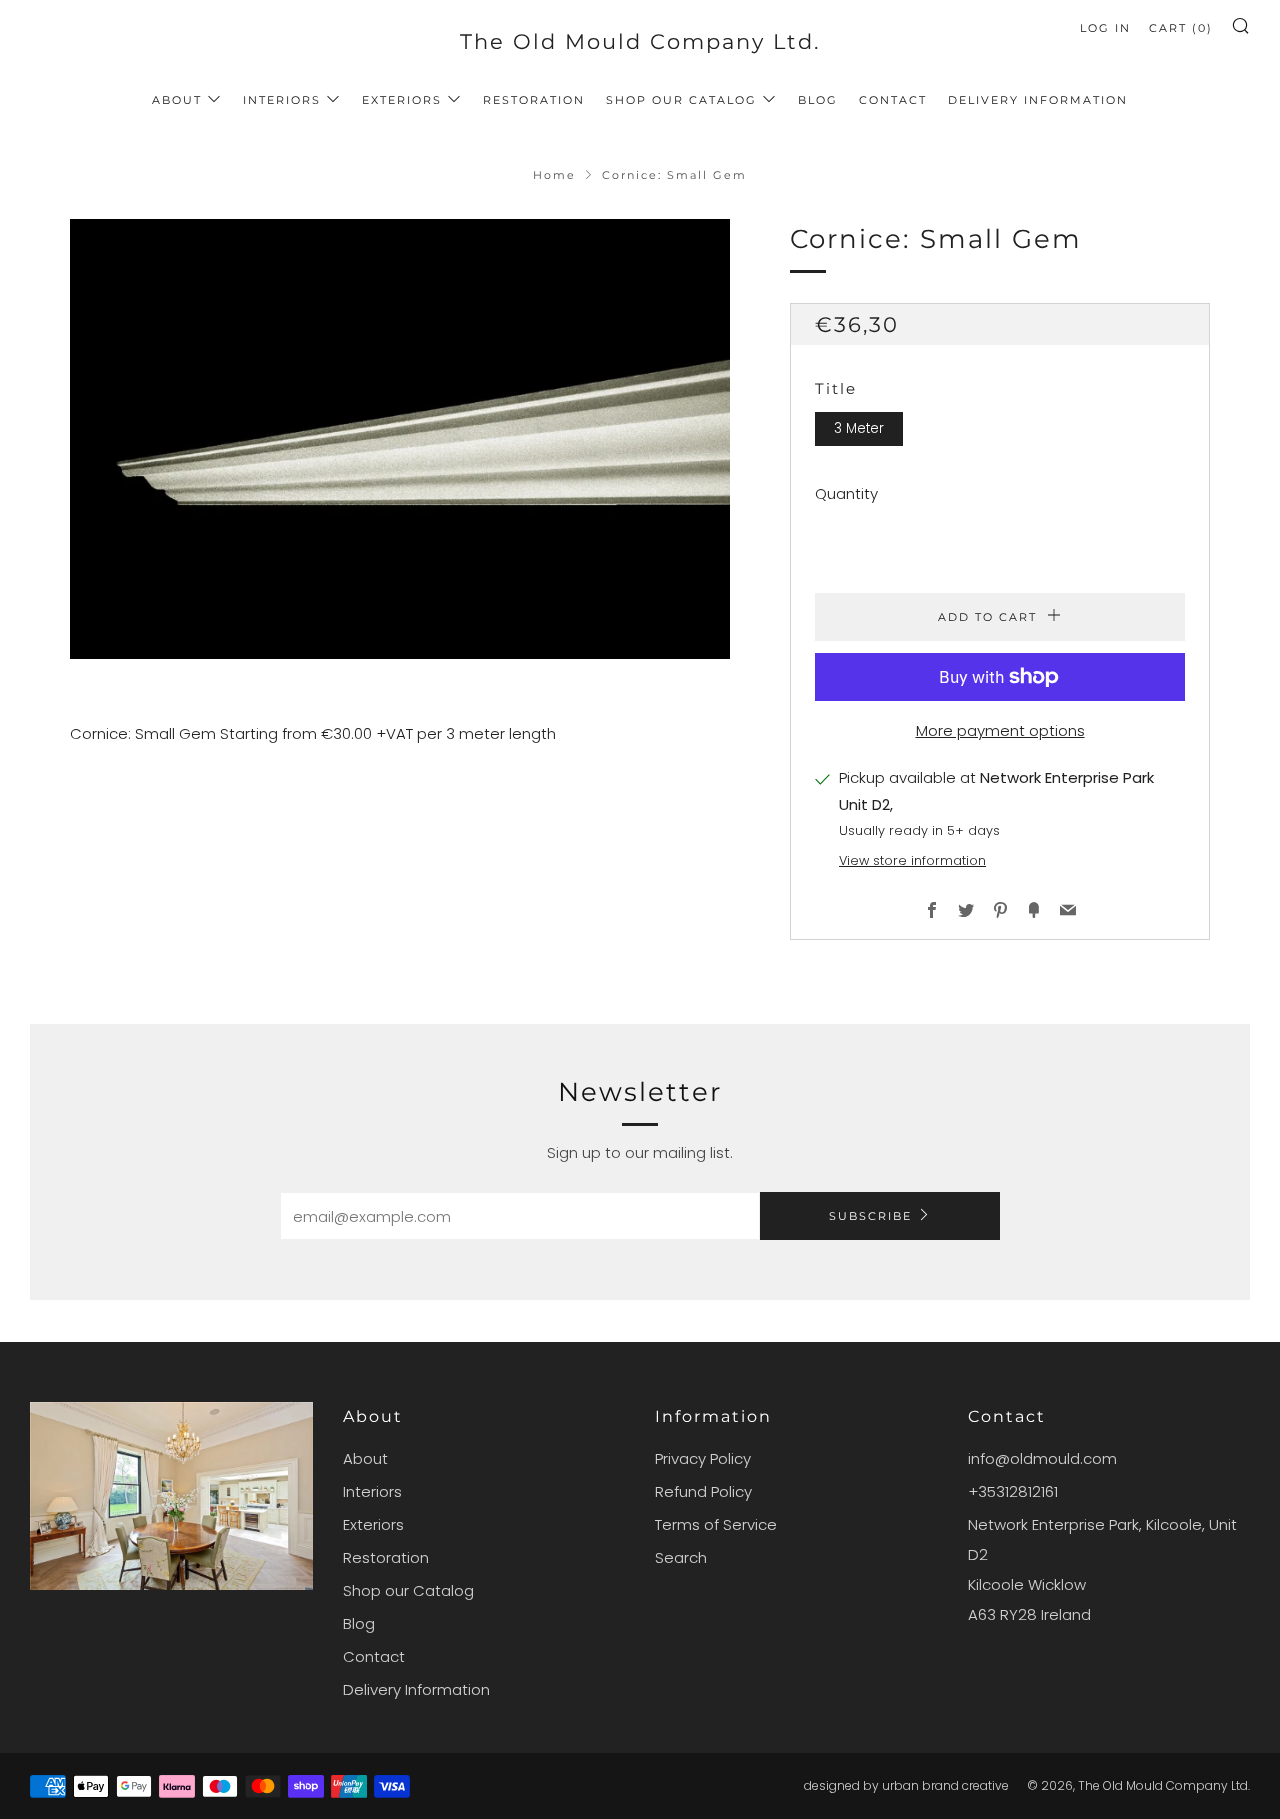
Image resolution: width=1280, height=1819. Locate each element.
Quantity (846, 493)
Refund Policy (703, 1491)
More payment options (1000, 730)
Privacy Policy (703, 1458)
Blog (818, 100)
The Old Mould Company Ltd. (640, 41)
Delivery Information (1038, 100)
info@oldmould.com (1042, 1458)
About (177, 100)
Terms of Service (716, 1524)
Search (681, 1557)
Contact (893, 100)
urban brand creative (945, 1785)
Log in (1105, 28)
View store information (912, 860)
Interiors (282, 100)
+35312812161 (1013, 1491)
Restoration (534, 100)
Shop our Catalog (681, 100)
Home (554, 175)
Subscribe (870, 1216)
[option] (400, 439)
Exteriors (402, 100)
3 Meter (859, 428)
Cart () (1181, 28)
